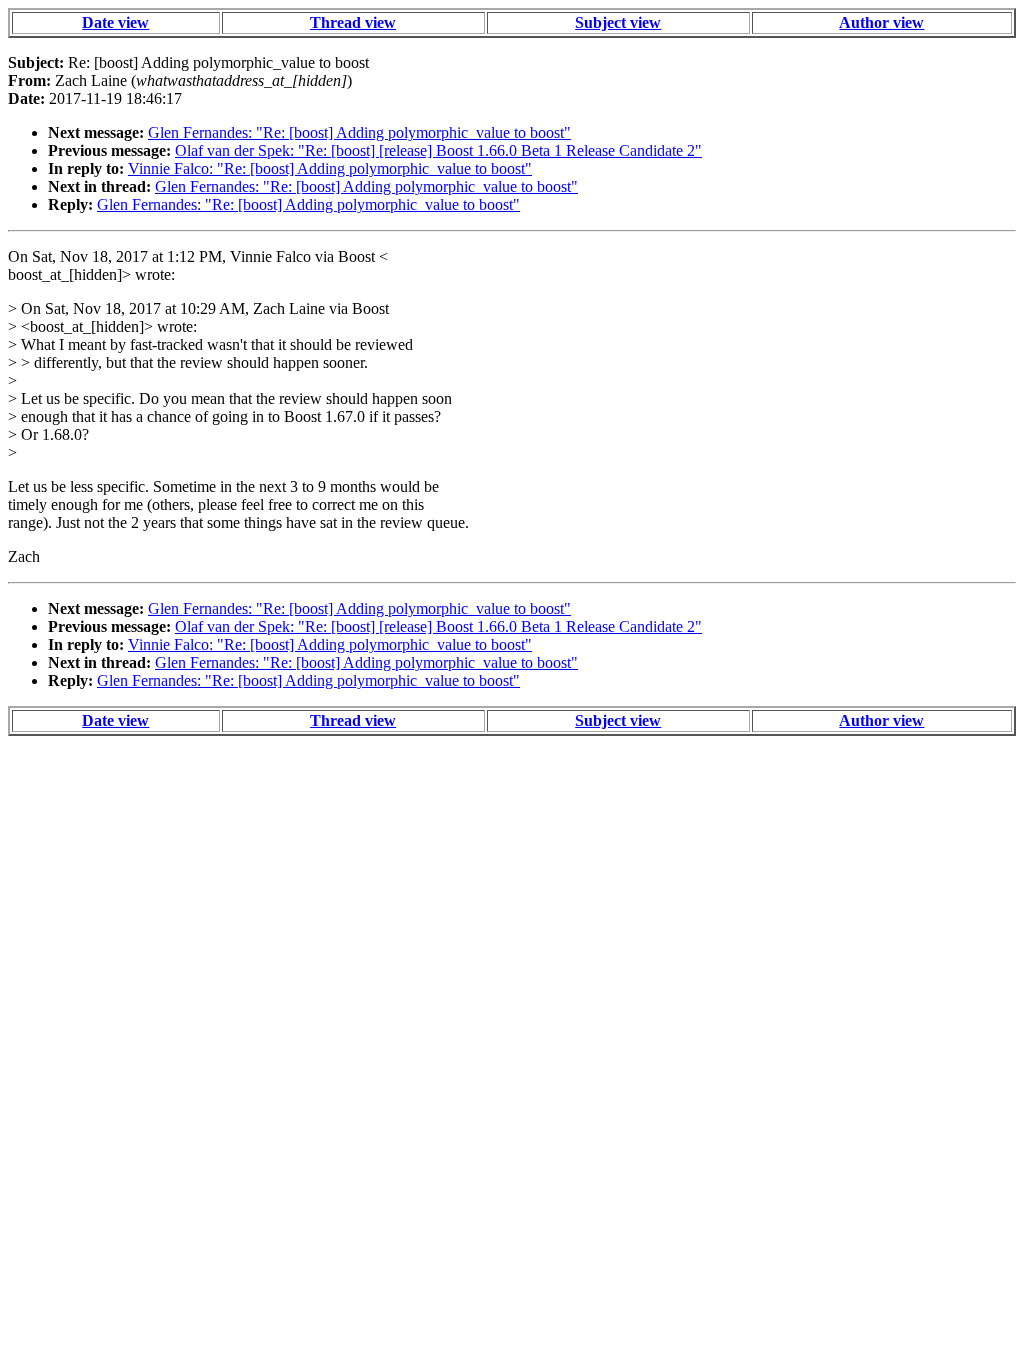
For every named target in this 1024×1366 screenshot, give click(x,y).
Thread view (353, 22)
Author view (881, 22)
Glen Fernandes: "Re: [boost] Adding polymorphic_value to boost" (359, 132)
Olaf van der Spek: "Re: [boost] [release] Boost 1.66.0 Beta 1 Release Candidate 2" (438, 150)
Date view (115, 22)
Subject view (618, 22)
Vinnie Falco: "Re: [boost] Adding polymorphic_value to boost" (330, 168)
